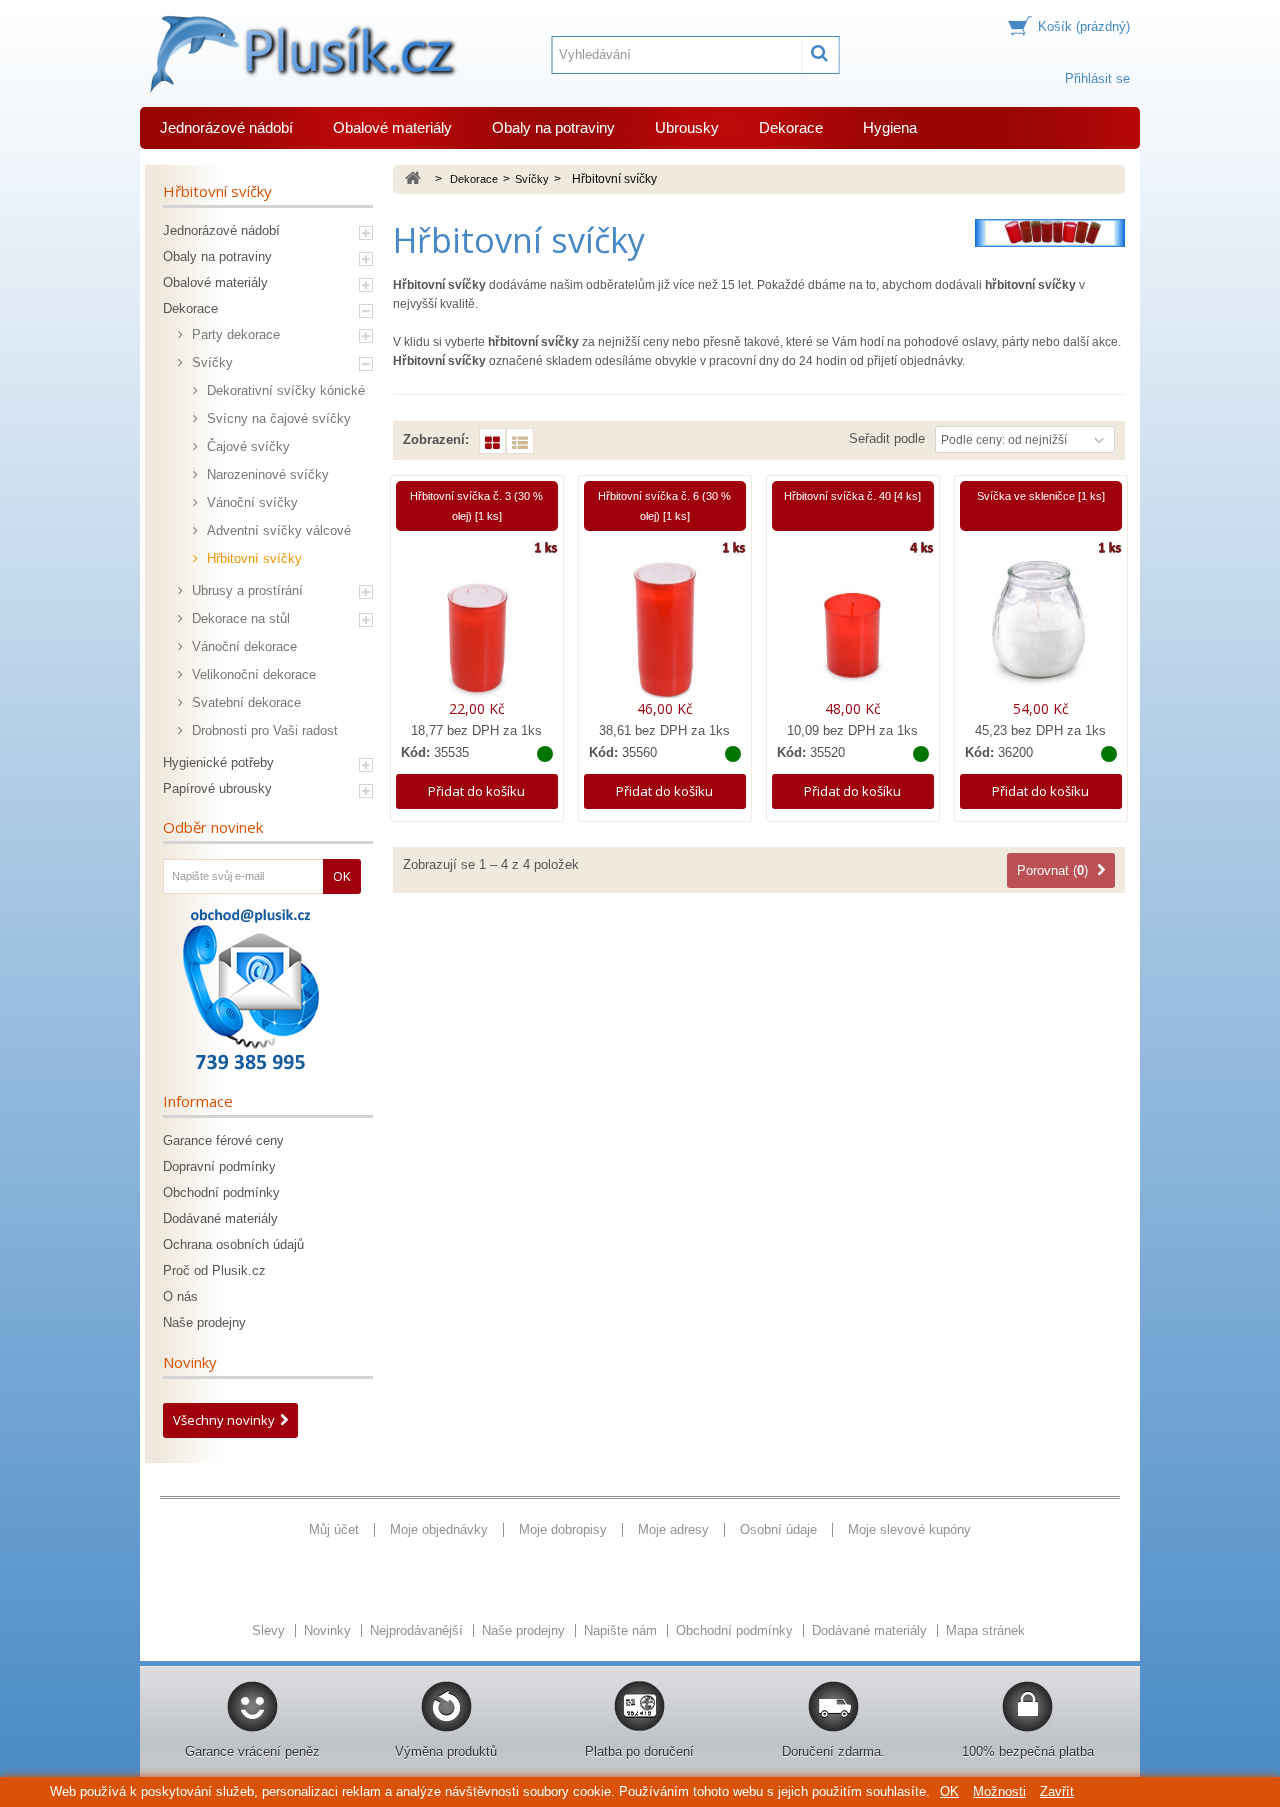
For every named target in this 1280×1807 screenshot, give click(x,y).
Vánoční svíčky (250, 502)
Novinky (190, 1362)
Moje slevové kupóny (909, 1529)
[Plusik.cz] (300, 54)
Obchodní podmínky (221, 1192)
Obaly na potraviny (553, 127)
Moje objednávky (439, 1529)
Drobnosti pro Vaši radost (263, 730)
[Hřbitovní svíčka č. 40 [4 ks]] (853, 619)
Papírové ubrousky (217, 788)
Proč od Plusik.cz (214, 1270)
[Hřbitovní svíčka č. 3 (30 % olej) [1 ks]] (477, 619)
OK (949, 1791)
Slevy (270, 1630)
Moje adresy (673, 1529)
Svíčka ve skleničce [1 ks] (1041, 496)
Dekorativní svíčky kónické (284, 390)
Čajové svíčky (246, 446)
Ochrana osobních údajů (233, 1244)
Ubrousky (687, 127)
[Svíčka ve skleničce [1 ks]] (1041, 619)
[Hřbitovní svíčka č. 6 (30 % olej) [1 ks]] (665, 619)
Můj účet (334, 1529)
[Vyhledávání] (821, 55)
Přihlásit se (1097, 78)
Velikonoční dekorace (252, 674)
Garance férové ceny (223, 1140)
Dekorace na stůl (239, 618)
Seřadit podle (887, 438)
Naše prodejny (204, 1322)
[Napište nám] (250, 989)
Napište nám (622, 1630)
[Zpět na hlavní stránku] (413, 179)
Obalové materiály (392, 127)
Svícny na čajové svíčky (277, 418)
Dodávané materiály (220, 1218)
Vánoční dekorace (242, 646)
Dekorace (791, 127)
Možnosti (999, 1791)
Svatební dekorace (244, 702)
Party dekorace (234, 334)
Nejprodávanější (418, 1630)
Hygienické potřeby (218, 762)
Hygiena (890, 127)
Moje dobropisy (563, 1529)
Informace (198, 1101)
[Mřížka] (492, 441)
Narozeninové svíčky (266, 474)
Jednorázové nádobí (226, 127)
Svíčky (210, 362)
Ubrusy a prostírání (245, 590)
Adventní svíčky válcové (277, 530)
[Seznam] (520, 441)
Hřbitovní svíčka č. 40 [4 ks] (852, 496)
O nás (180, 1296)
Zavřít (1057, 1791)
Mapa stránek (985, 1630)
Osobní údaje (778, 1529)
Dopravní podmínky (219, 1166)
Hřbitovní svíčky (252, 558)
